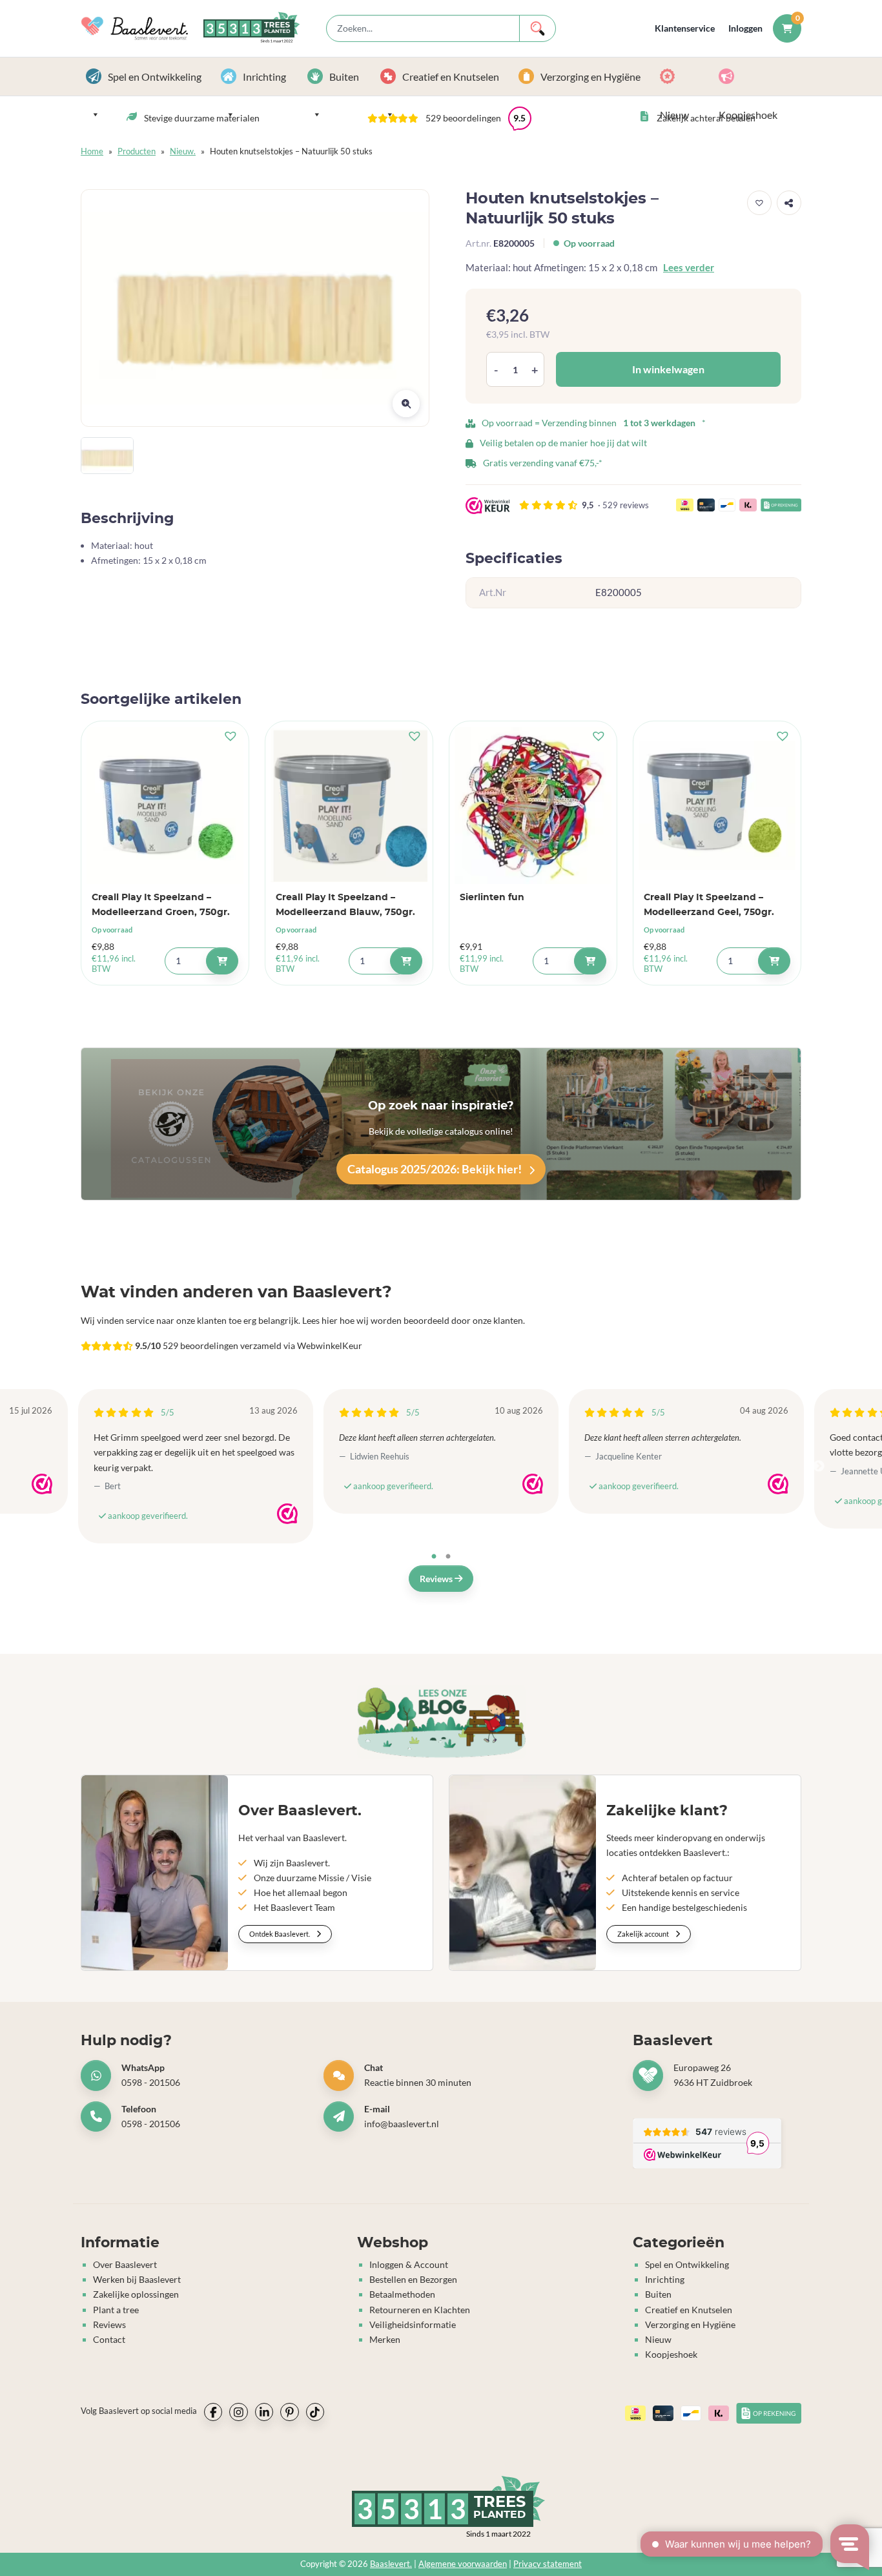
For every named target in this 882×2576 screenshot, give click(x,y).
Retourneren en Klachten (420, 2310)
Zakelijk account (644, 1934)
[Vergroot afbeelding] (406, 404)
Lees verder (689, 267)
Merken (385, 2339)
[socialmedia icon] (213, 2412)
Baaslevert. (391, 2564)
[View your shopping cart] (787, 28)
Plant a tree (116, 2310)
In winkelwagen (668, 369)
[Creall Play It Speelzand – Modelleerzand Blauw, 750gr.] (349, 805)
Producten (137, 151)
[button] (449, 118)
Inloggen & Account (409, 2264)
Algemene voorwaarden (463, 2564)
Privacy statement (548, 2564)
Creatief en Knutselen (451, 77)
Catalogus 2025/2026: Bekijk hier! (436, 1169)
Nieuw (684, 77)
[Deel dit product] (789, 203)
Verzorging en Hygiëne (590, 77)
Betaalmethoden (402, 2294)
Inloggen (745, 28)
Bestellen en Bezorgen (413, 2279)
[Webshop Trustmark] (42, 1484)
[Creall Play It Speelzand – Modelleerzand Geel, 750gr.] (717, 805)
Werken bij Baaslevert (137, 2279)
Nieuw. (183, 151)
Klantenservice (685, 28)
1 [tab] (434, 1557)
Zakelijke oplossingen (136, 2294)
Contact (109, 2339)
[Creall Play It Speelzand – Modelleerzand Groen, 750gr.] (165, 805)
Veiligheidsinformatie (413, 2324)
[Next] (819, 1467)
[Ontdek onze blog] (441, 1722)
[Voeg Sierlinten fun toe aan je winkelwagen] (590, 961)
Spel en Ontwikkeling (155, 77)
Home (92, 151)
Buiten (344, 77)
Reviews (437, 1579)
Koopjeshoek (757, 77)
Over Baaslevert (125, 2264)
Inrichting (264, 77)
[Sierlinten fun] (533, 805)
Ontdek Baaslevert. (280, 1934)
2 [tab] (448, 1557)
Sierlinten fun (492, 897)
